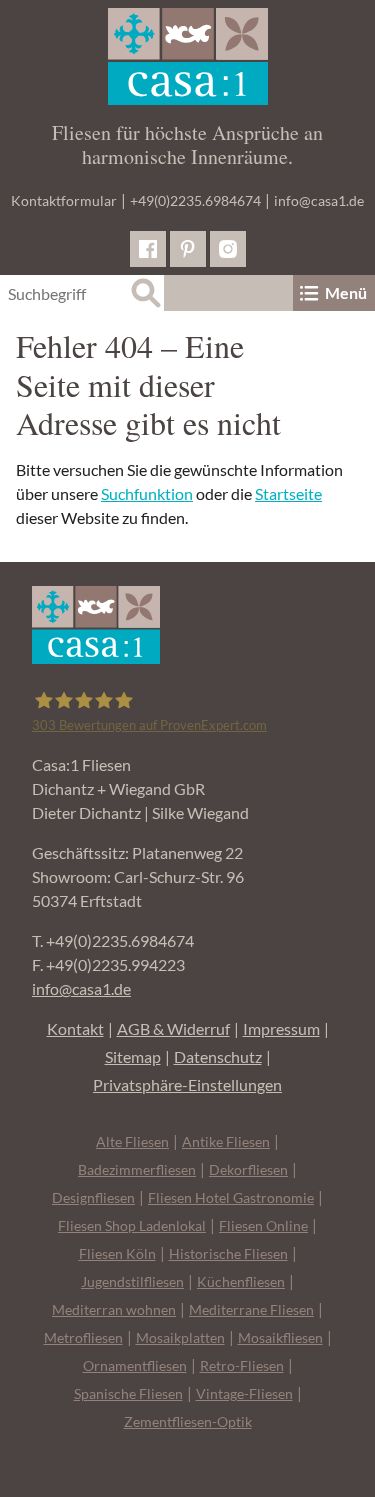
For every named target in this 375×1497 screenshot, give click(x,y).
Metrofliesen (83, 1337)
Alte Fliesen (132, 1141)
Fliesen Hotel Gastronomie (231, 1197)
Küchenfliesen (241, 1281)
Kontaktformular (64, 200)
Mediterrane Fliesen (251, 1309)
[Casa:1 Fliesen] (187, 56)
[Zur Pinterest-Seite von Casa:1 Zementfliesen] (188, 249)
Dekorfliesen (248, 1169)
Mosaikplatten (180, 1337)
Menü (346, 292)
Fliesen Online (263, 1225)
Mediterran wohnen (114, 1309)
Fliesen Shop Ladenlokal (132, 1225)
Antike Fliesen (226, 1141)
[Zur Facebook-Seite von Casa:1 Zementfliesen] (148, 249)
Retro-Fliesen (242, 1365)
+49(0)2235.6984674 (195, 200)
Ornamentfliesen (135, 1365)
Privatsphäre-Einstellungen (187, 1084)
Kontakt (75, 1028)
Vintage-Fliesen (244, 1393)
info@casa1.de (319, 200)
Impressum (281, 1028)
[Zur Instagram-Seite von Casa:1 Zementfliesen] (228, 249)
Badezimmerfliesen (137, 1169)
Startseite (288, 493)
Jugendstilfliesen (132, 1281)
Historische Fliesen (228, 1253)
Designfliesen (93, 1197)
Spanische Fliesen (128, 1393)
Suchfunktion (147, 493)
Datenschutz (218, 1056)
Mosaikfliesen (280, 1337)
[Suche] (146, 293)
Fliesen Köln (117, 1253)
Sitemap (133, 1056)
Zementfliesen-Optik (188, 1421)
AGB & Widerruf (173, 1028)
